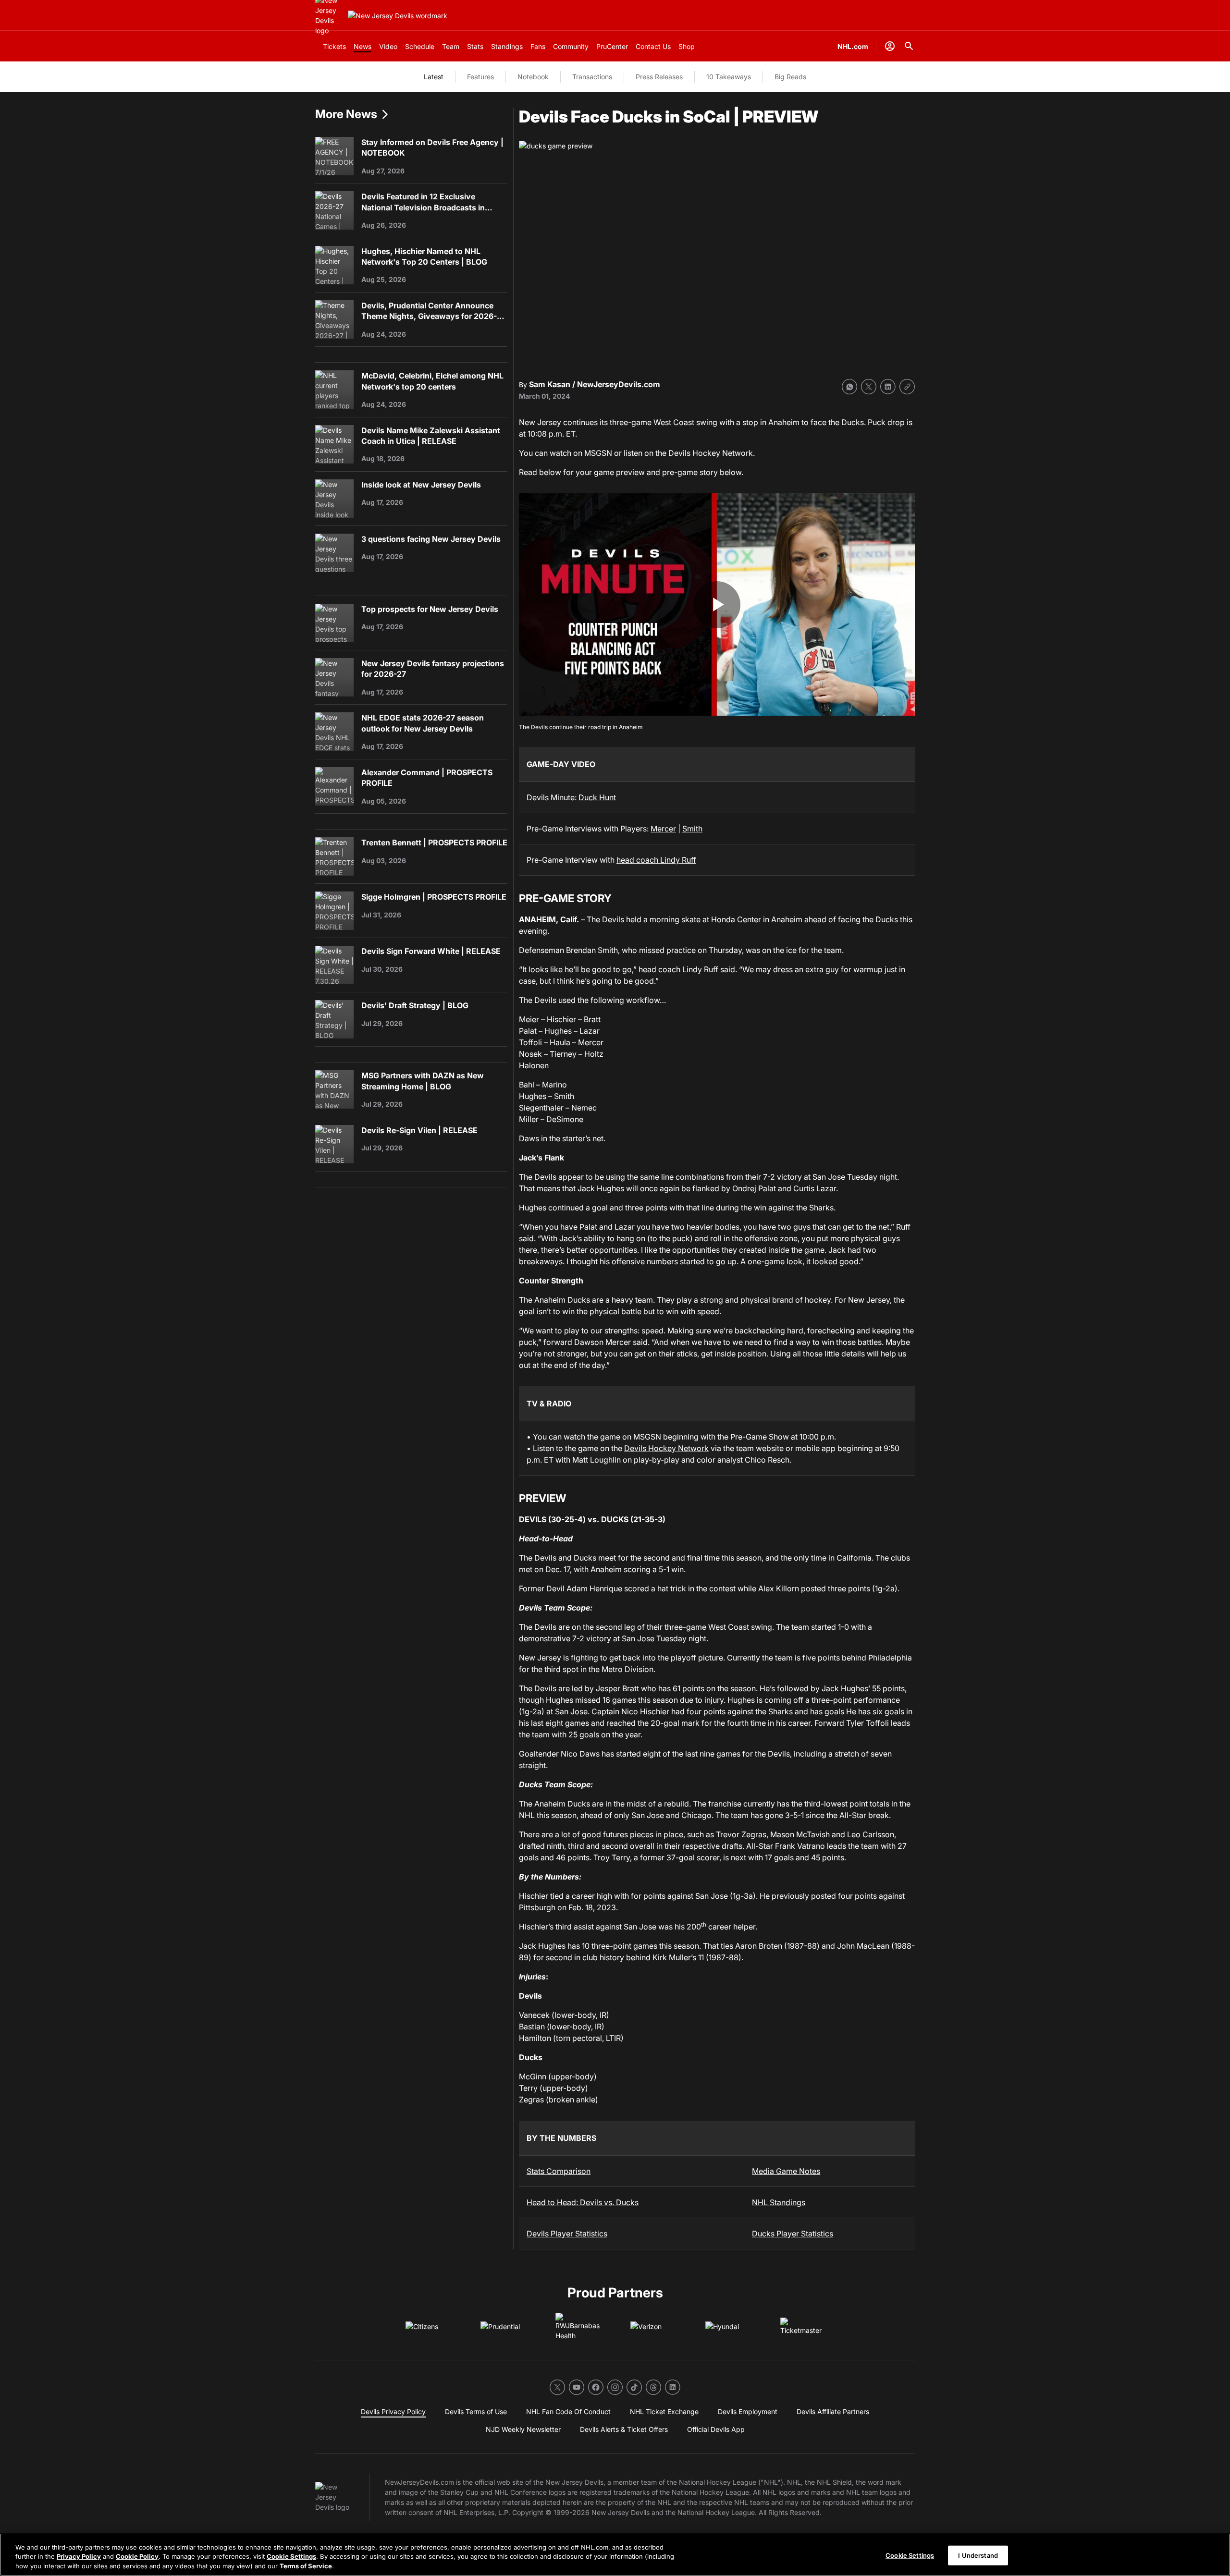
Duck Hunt (597, 797)
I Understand (978, 2555)
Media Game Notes (786, 2171)
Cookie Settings (291, 2557)
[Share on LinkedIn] (888, 387)
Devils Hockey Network (666, 1448)
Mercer (663, 829)
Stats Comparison (559, 2171)
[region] (615, 2555)
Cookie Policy (137, 2557)
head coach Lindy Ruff (656, 860)
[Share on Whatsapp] (849, 387)
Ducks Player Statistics (793, 2234)
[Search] (909, 46)
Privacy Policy (79, 2557)
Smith (692, 829)
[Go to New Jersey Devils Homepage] (398, 16)
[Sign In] (890, 46)
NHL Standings (779, 2202)
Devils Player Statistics (567, 2234)
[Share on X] (869, 387)
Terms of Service (306, 2566)
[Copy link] (907, 387)
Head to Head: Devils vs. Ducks (583, 2202)
